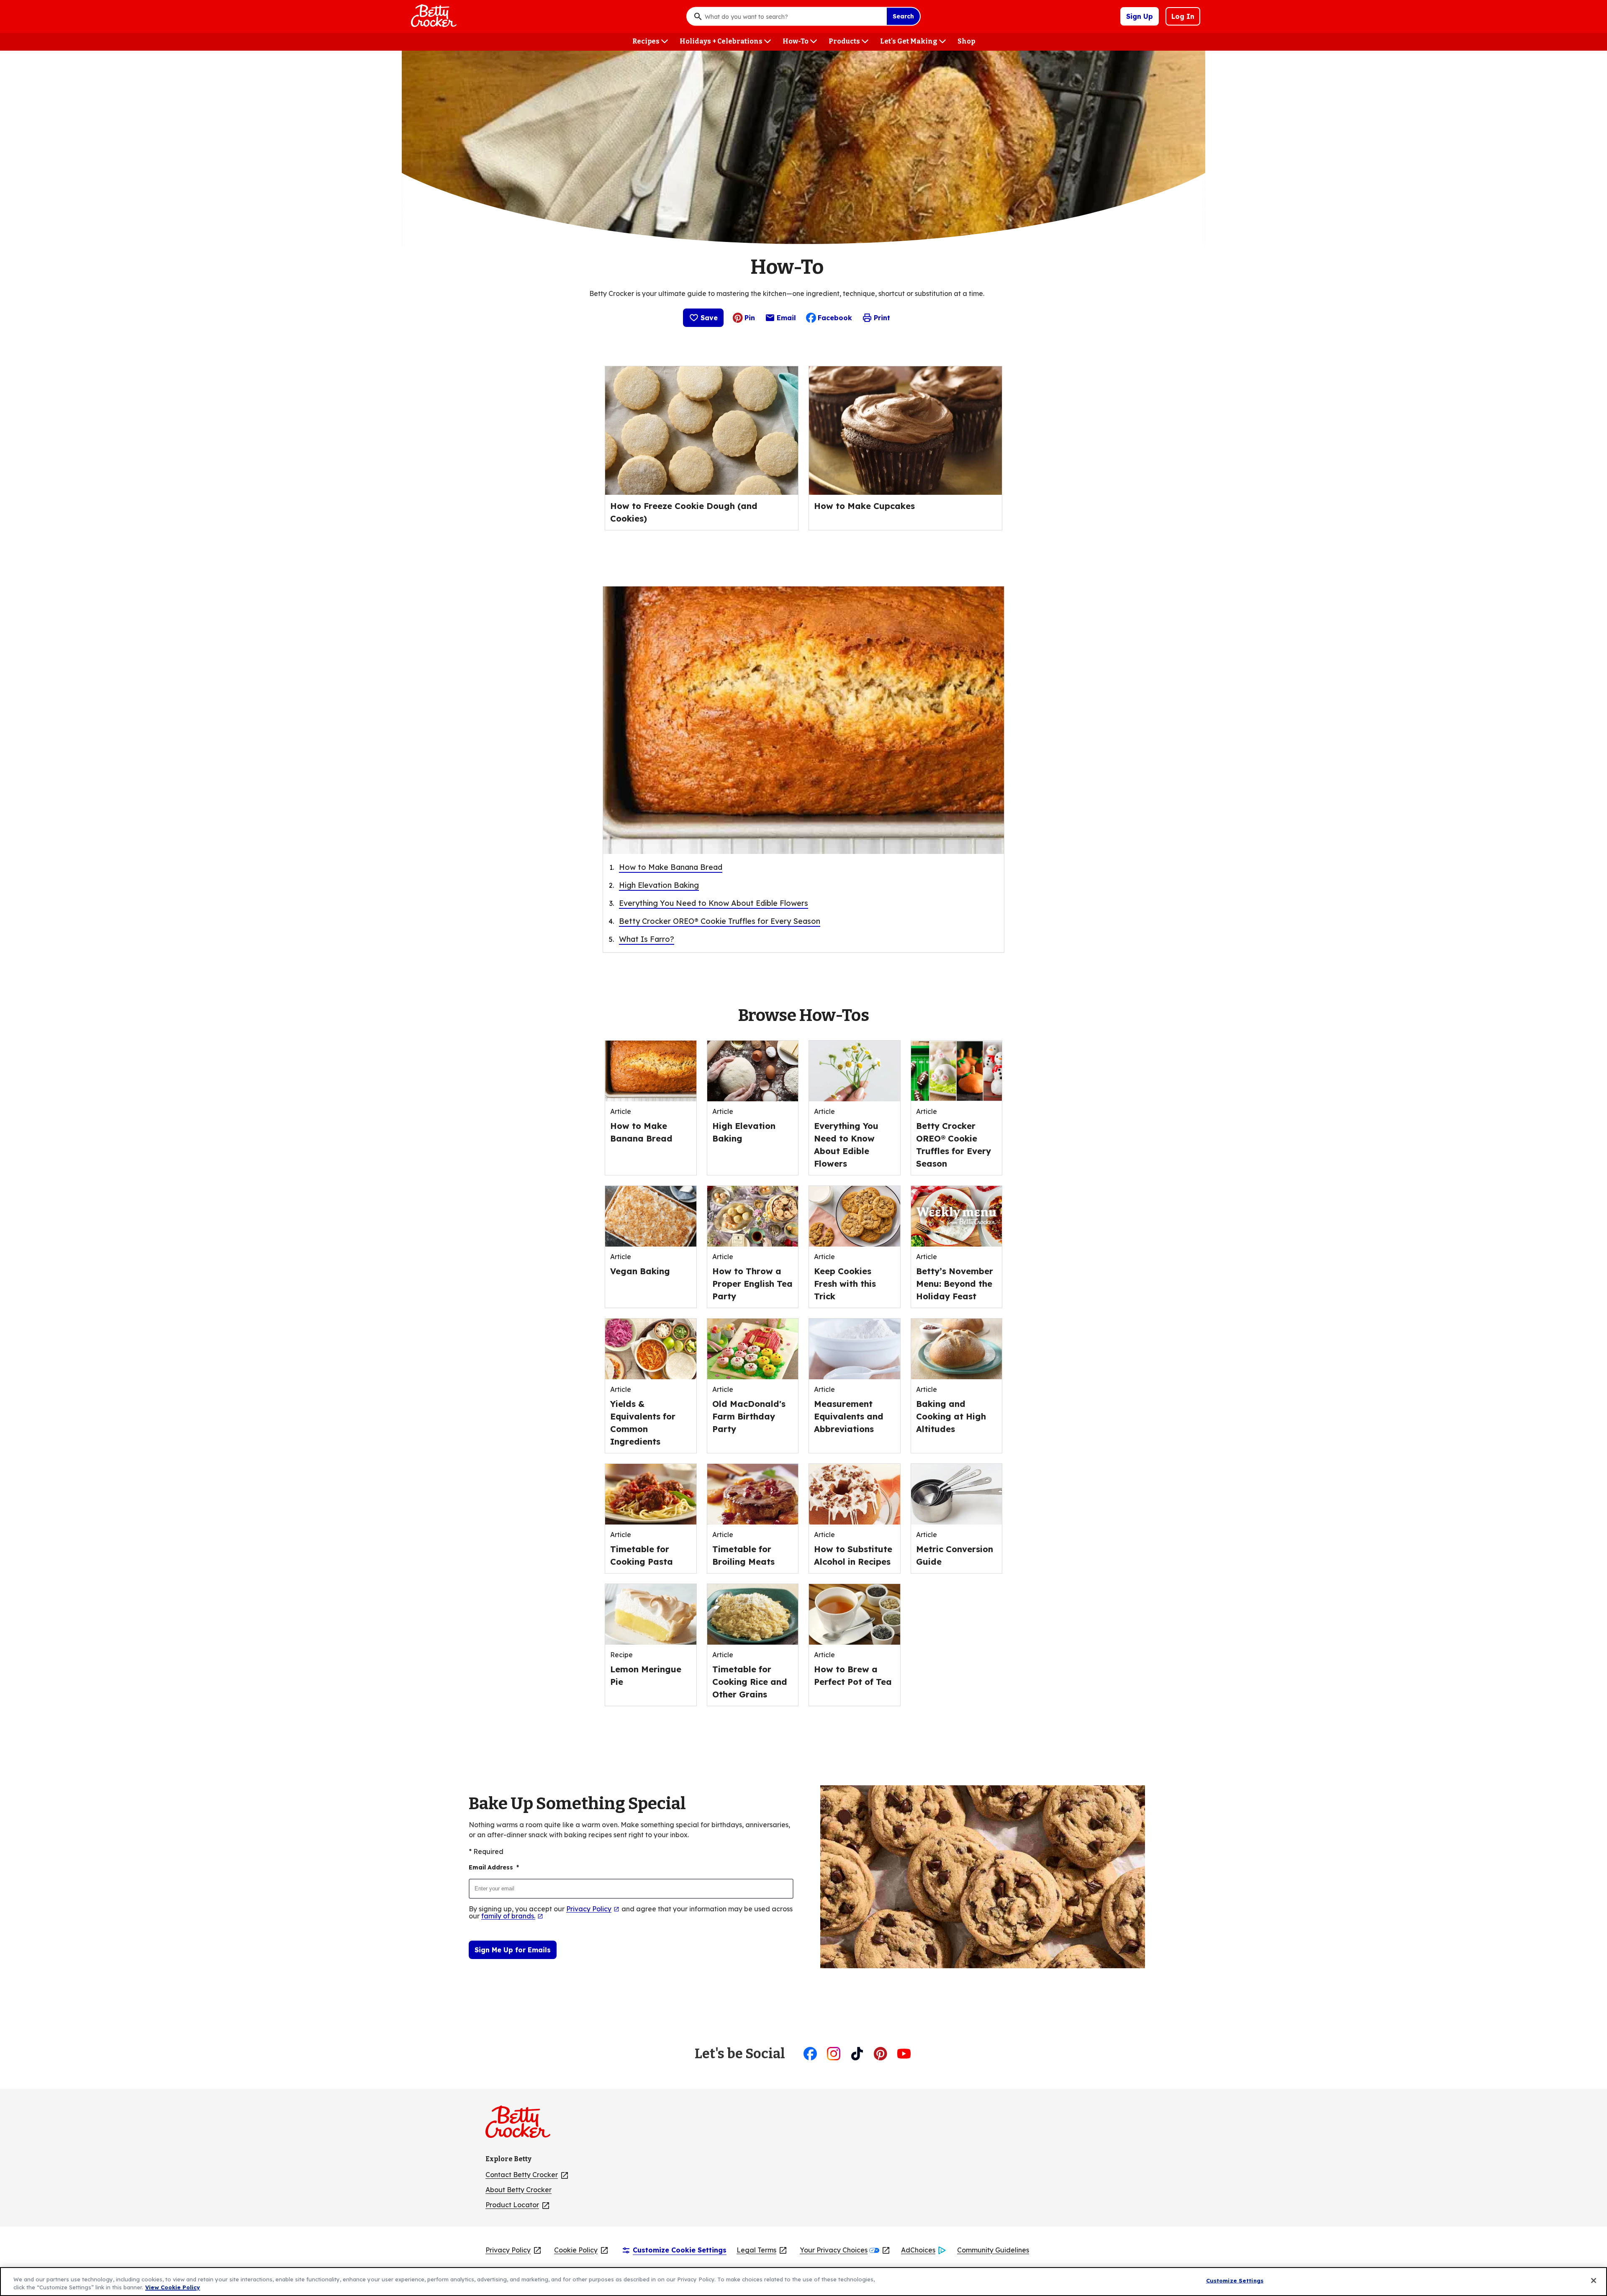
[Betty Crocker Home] (433, 16)
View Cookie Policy (173, 2287)
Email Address (494, 1867)
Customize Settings (1235, 2281)
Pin (750, 318)
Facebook (835, 318)
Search (903, 16)
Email (786, 320)
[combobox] (793, 16)
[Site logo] (522, 2125)
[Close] (1594, 2281)
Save (709, 318)
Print (882, 318)
